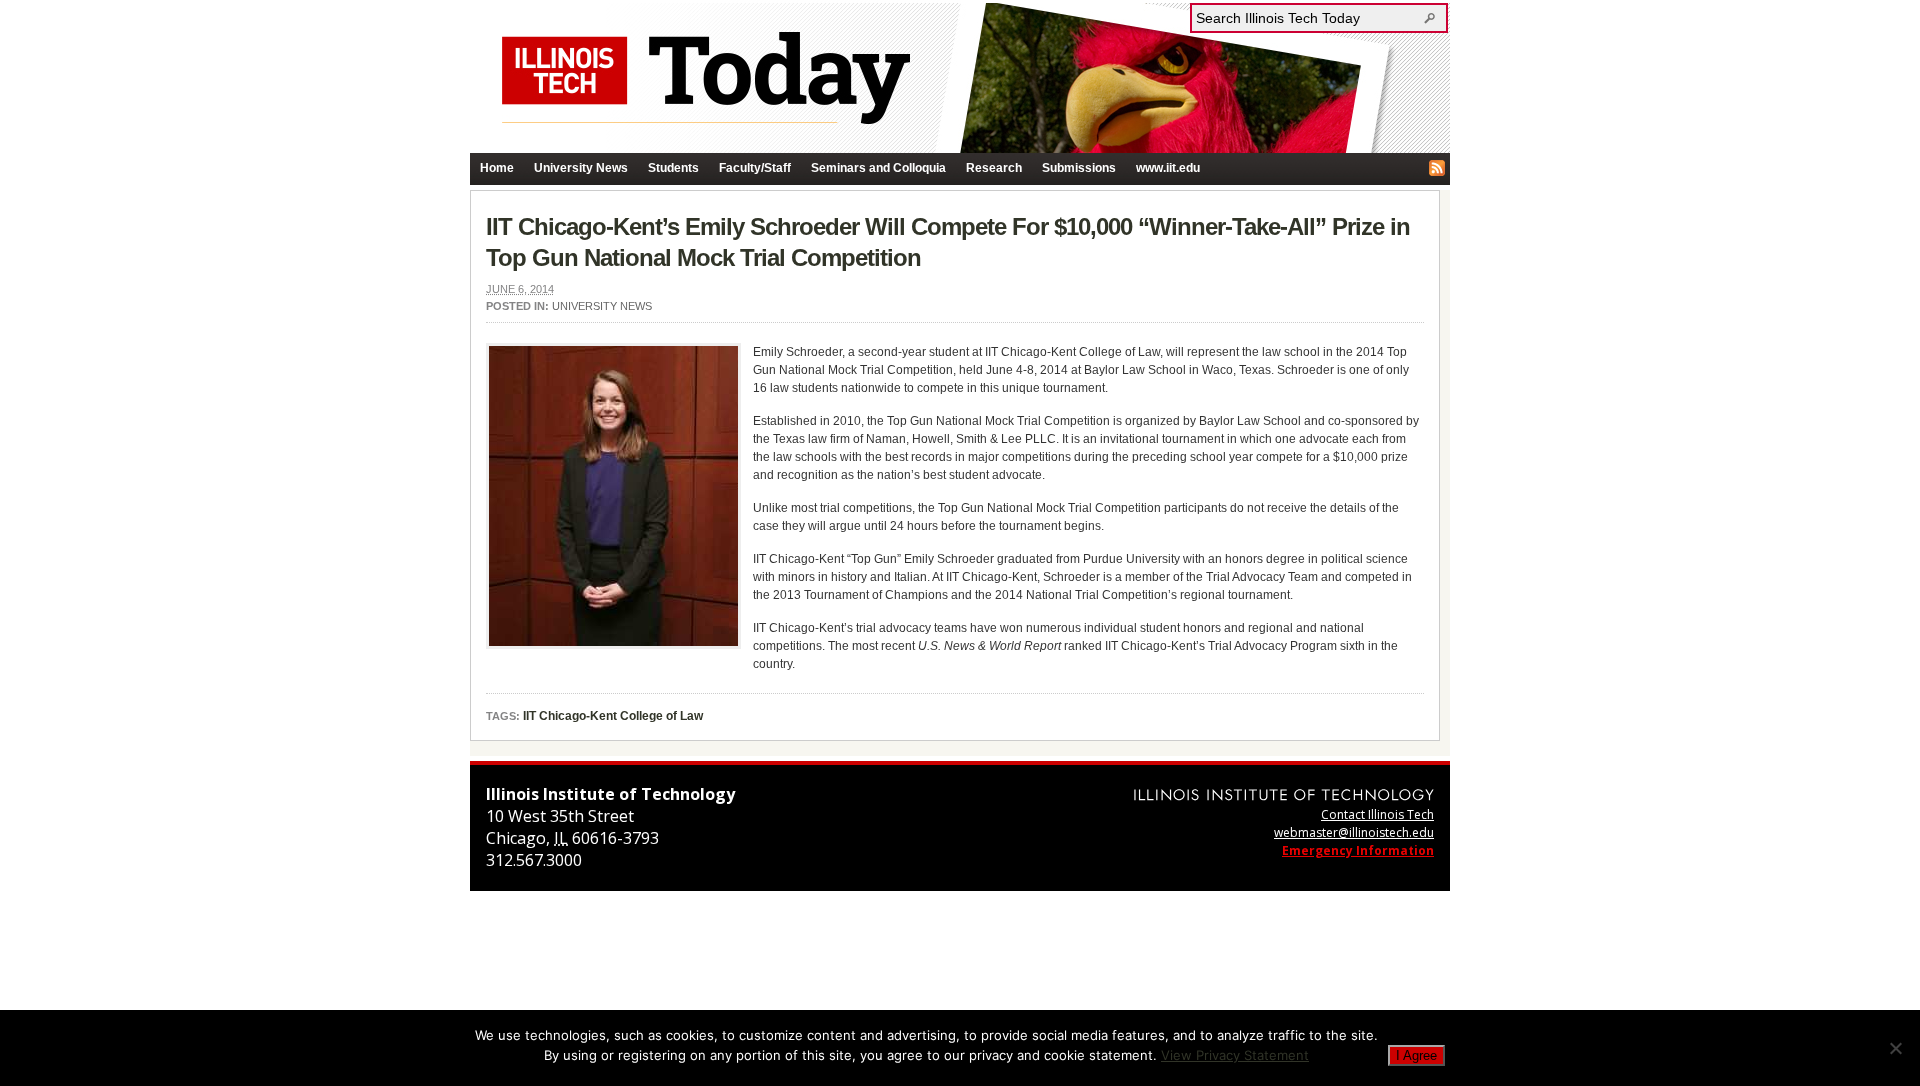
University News (581, 168)
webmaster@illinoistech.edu (1354, 832)
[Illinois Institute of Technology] (1284, 794)
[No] (1895, 1048)
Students (673, 168)
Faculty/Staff (755, 168)
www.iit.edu (1168, 168)
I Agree (1416, 1055)
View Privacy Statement (1235, 1055)
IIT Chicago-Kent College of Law (613, 716)
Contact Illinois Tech (1377, 814)
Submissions (1079, 168)
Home (497, 168)
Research (994, 168)
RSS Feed (1437, 168)
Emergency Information (1358, 850)
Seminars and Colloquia (878, 168)
